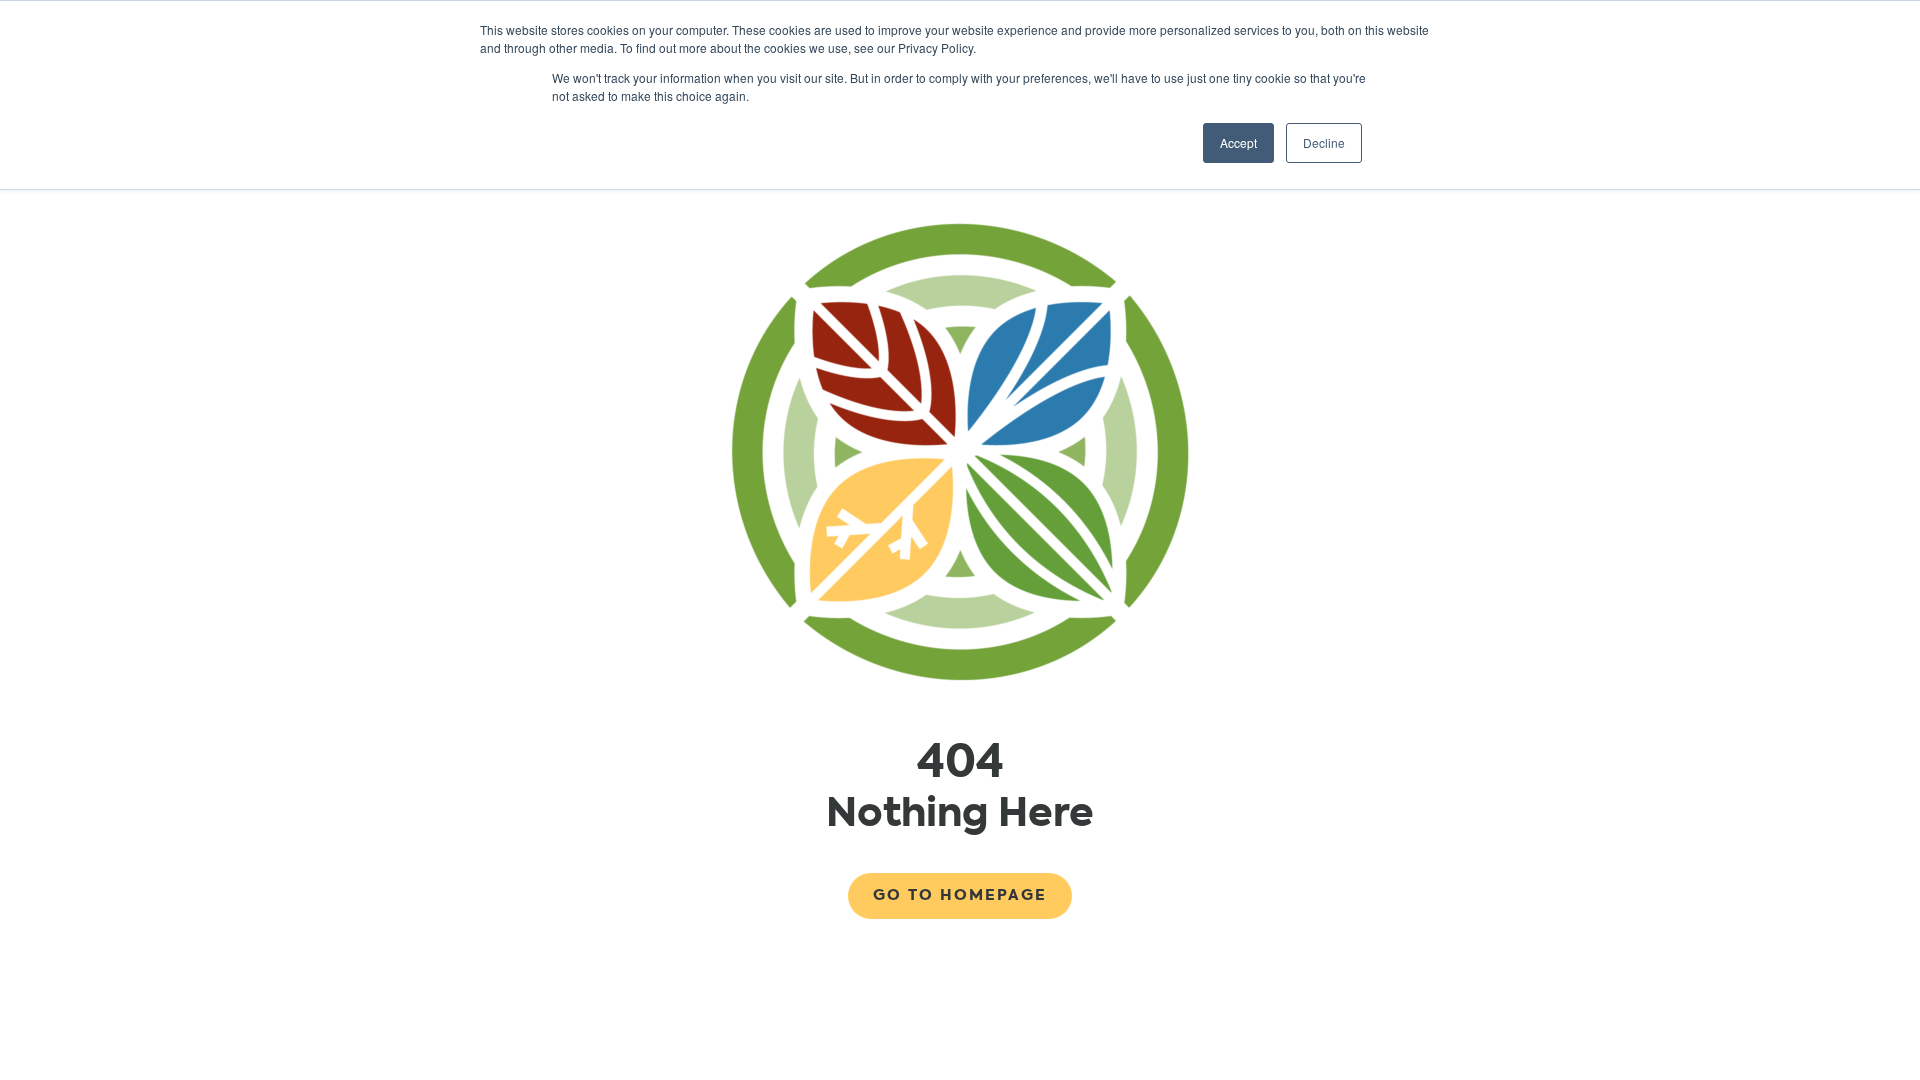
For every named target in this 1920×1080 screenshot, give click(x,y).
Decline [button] (1324, 142)
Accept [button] (1238, 142)
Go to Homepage (960, 895)
